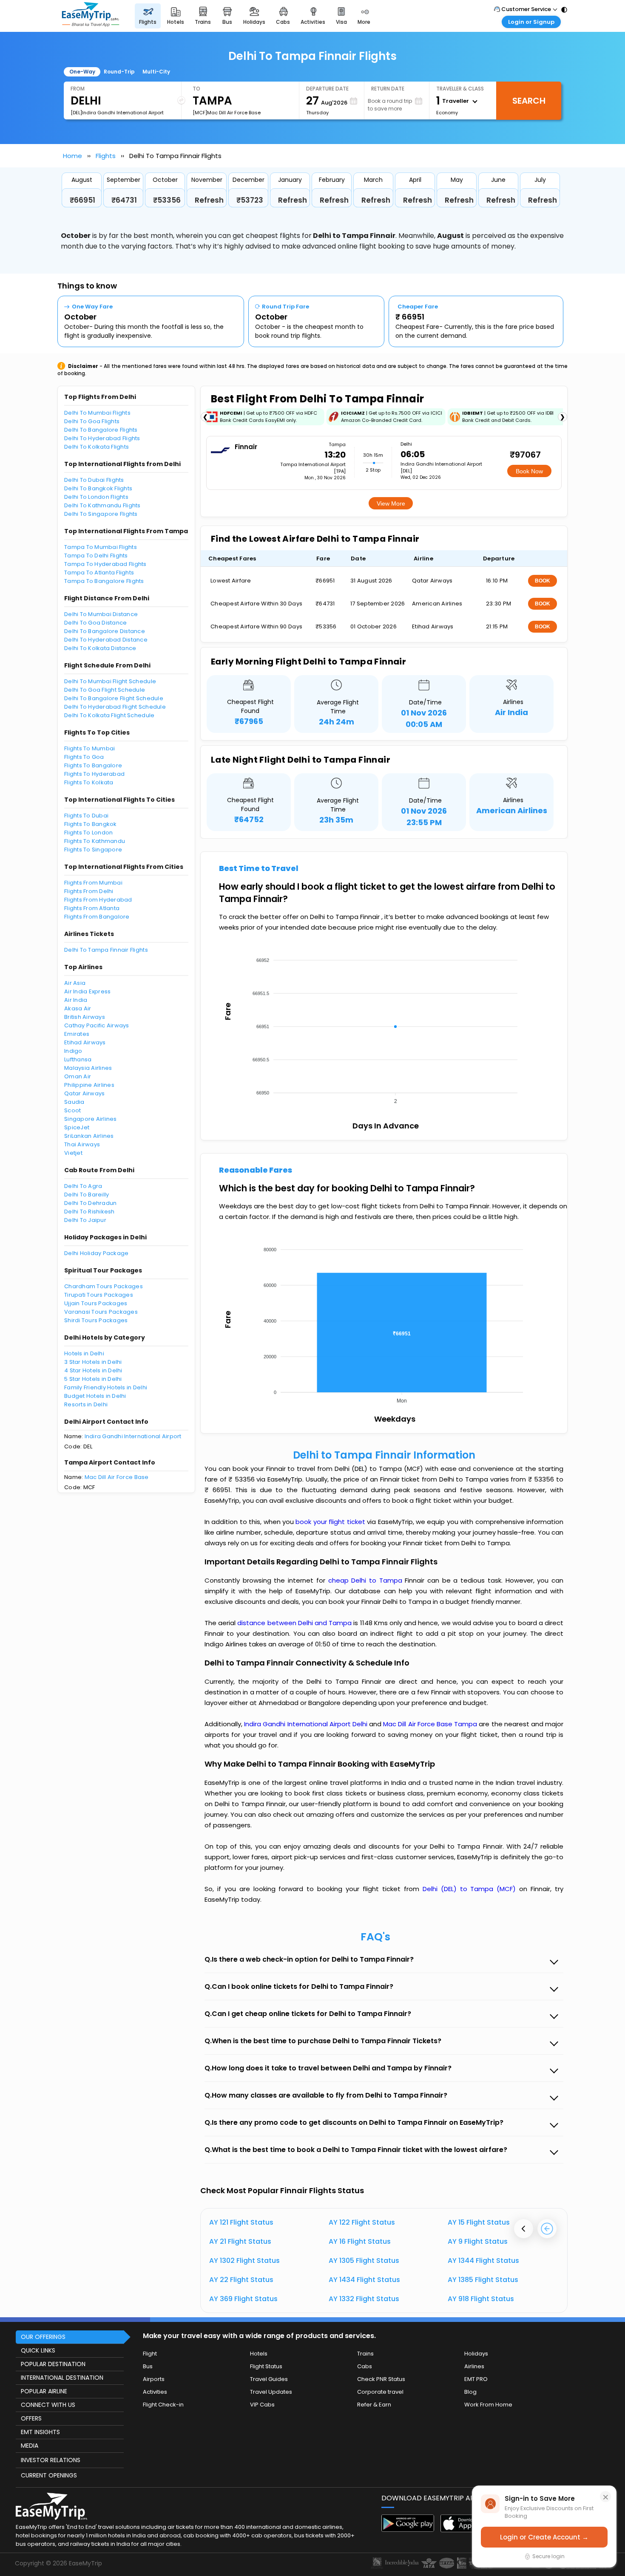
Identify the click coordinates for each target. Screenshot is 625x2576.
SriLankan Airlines (89, 1136)
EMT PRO (476, 2379)
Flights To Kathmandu (95, 841)
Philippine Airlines (89, 1085)
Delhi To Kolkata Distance (100, 648)
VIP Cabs (262, 2405)
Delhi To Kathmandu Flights (102, 505)
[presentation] (524, 2229)
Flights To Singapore (93, 850)
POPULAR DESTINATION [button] (53, 2364)
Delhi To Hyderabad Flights (102, 438)
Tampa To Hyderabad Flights (105, 564)
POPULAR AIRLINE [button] (44, 2391)
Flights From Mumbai (93, 883)
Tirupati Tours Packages (99, 1295)
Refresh (209, 200)
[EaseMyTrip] (91, 16)
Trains (365, 2354)
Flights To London (88, 833)
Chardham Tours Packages (104, 1286)
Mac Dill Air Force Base (117, 1477)
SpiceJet (77, 1127)
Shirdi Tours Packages (96, 1320)
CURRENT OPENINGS (49, 2475)
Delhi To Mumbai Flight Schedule (110, 681)
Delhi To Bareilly (87, 1195)
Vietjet (73, 1153)
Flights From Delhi (89, 891)
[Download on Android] (408, 2529)
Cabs (365, 2366)
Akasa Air (78, 1008)
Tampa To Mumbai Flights (101, 547)
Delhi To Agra (83, 1186)
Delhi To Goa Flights (92, 421)
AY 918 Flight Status (481, 2299)
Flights (106, 156)
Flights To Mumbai (89, 748)
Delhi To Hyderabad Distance (106, 640)
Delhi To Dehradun (90, 1203)
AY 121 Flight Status (241, 2222)
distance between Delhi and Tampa (295, 1623)
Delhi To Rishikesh (89, 1212)
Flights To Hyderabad (94, 774)
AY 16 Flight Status (360, 2241)
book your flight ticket (331, 1522)
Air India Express (87, 991)
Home (72, 156)
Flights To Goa (84, 757)
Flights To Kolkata (89, 782)
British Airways (85, 1017)
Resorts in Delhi (86, 1404)
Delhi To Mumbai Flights (97, 413)
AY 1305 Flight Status (364, 2261)
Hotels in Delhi (84, 1353)
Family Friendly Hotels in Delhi (106, 1387)
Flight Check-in (163, 2405)
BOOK (543, 581)
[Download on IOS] (467, 2530)
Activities (155, 2392)
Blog (470, 2392)
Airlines (474, 2366)
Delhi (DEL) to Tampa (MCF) (471, 1889)
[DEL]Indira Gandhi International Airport (117, 113)
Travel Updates (271, 2392)
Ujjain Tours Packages (96, 1303)
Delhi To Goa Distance (95, 623)
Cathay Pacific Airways (97, 1025)
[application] (384, 1028)
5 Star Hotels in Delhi (93, 1379)
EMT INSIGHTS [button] (40, 2432)
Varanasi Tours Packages (101, 1312)
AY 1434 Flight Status (364, 2280)
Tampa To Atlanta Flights (99, 573)
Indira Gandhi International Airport (133, 1436)
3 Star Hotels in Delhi (93, 1362)
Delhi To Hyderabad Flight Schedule (115, 707)
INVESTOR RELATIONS (51, 2460)
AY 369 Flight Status (243, 2299)
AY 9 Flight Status (478, 2241)
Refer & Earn (374, 2405)
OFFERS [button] (31, 2418)
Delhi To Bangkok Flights (98, 488)
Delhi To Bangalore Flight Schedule (114, 698)
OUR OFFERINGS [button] (43, 2337)
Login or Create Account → (544, 2537)
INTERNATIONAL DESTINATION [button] (62, 2378)
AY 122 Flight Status (362, 2222)
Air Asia (75, 983)
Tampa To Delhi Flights (96, 556)
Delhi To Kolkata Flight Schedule (109, 715)
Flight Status (266, 2366)
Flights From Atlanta (92, 908)
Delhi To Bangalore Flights (101, 430)
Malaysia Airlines (88, 1068)
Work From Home (488, 2405)
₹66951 (82, 200)
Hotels (259, 2354)
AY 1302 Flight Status (244, 2261)
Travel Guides (269, 2379)
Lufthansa (78, 1059)
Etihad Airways (85, 1042)
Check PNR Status (381, 2379)
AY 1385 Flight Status (483, 2280)
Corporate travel (380, 2392)
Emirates (77, 1034)
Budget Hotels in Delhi (95, 1396)
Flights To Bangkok (91, 824)
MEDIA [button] (30, 2446)
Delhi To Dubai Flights (94, 480)
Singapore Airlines (91, 1119)
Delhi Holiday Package (96, 1253)
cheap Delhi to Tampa (365, 1580)
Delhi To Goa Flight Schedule (105, 690)
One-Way (82, 72)
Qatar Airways (84, 1093)
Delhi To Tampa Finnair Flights (106, 950)
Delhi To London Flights (96, 497)
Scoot (72, 1110)
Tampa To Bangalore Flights (104, 581)
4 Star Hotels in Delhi (93, 1370)
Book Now (529, 471)
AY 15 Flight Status (479, 2222)
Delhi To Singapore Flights (101, 514)
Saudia (74, 1102)
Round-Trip (119, 72)
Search (529, 101)
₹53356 (167, 200)
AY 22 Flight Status (241, 2280)
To (196, 89)
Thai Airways (82, 1144)
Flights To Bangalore (93, 765)
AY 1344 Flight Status (483, 2261)
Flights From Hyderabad (98, 900)
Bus (148, 2366)
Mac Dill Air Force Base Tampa (431, 1724)
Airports (154, 2379)
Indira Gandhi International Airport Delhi (307, 1724)
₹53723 (250, 200)
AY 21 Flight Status (240, 2241)
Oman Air (78, 1076)
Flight (150, 2354)
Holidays (476, 2354)
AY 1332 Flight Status (364, 2299)
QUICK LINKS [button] (38, 2350)
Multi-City (156, 72)
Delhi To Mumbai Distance (101, 614)
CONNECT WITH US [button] (48, 2405)
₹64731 (124, 200)
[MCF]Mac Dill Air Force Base (227, 113)
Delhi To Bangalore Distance (105, 631)
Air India (76, 1000)
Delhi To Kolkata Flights (97, 447)
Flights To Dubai (86, 816)
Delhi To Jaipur (85, 1220)
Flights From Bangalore (97, 917)
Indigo (73, 1051)
